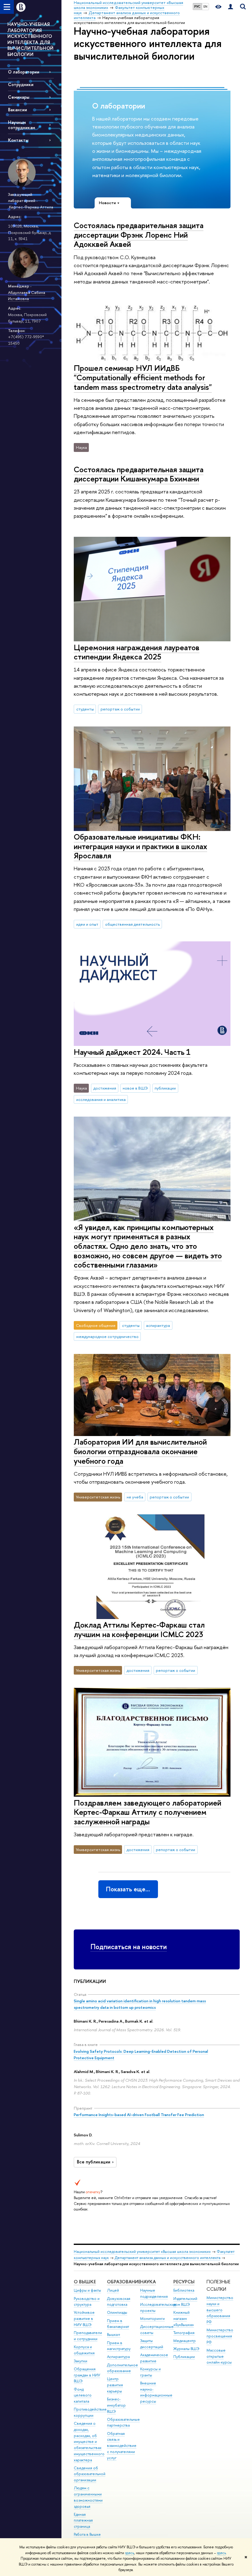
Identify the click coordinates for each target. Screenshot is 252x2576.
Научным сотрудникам (22, 125)
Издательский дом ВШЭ (185, 2302)
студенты (85, 709)
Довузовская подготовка (119, 2302)
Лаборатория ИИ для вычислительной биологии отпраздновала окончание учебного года (140, 1451)
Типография (184, 2333)
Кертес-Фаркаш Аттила (31, 207)
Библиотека (184, 2290)
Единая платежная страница (83, 2521)
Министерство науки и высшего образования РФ (220, 2310)
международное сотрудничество (107, 1336)
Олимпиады (117, 2312)
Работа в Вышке (87, 2534)
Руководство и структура (87, 2302)
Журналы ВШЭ (186, 2349)
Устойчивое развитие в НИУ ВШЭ (84, 2319)
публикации (165, 1088)
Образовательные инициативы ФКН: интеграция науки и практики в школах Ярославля (140, 846)
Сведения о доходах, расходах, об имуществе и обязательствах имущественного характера (89, 2442)
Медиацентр (185, 2341)
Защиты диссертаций (152, 2344)
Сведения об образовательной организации (90, 2474)
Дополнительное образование (122, 2368)
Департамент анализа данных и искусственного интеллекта (167, 2258)
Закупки (81, 2361)
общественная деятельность (132, 924)
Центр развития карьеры (115, 2385)
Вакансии (18, 110)
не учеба (135, 1497)
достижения (105, 1088)
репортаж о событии (120, 709)
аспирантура (158, 1325)
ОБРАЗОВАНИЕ (124, 2282)
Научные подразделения (154, 2293)
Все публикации (94, 2162)
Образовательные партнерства (123, 2422)
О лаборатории (24, 72)
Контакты (18, 140)
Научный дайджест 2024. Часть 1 (132, 1052)
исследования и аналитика (101, 1099)
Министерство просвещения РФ (220, 2336)
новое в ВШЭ (135, 1088)
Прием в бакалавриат (118, 2324)
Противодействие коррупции (90, 2412)
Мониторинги (152, 2319)
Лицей (113, 2290)
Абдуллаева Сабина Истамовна (27, 296)
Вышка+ (114, 2335)
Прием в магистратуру (119, 2346)
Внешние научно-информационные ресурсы (156, 2392)
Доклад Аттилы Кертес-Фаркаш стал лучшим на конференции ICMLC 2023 (139, 1629)
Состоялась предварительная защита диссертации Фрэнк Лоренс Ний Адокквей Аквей (139, 235)
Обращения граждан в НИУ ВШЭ (87, 2375)
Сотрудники (21, 84)
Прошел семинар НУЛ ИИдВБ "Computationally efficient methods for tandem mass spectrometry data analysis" (143, 377)
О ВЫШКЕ (85, 2282)
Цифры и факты (87, 2290)
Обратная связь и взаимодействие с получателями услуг (122, 2446)
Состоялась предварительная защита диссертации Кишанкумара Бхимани (139, 474)
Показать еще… (128, 1889)
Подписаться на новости (129, 1947)
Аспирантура (118, 2357)
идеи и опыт (87, 924)
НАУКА (148, 2282)
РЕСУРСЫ (184, 2282)
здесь (130, 2553)
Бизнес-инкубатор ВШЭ (116, 2405)
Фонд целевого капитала (83, 2395)
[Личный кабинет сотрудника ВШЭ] (230, 7)
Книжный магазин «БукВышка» (184, 2319)
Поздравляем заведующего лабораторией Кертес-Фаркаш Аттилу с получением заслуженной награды (148, 1812)
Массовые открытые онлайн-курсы (219, 2356)
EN (205, 6)
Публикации (184, 2357)
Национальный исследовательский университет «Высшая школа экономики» (142, 2252)
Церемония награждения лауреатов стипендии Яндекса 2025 (137, 652)
